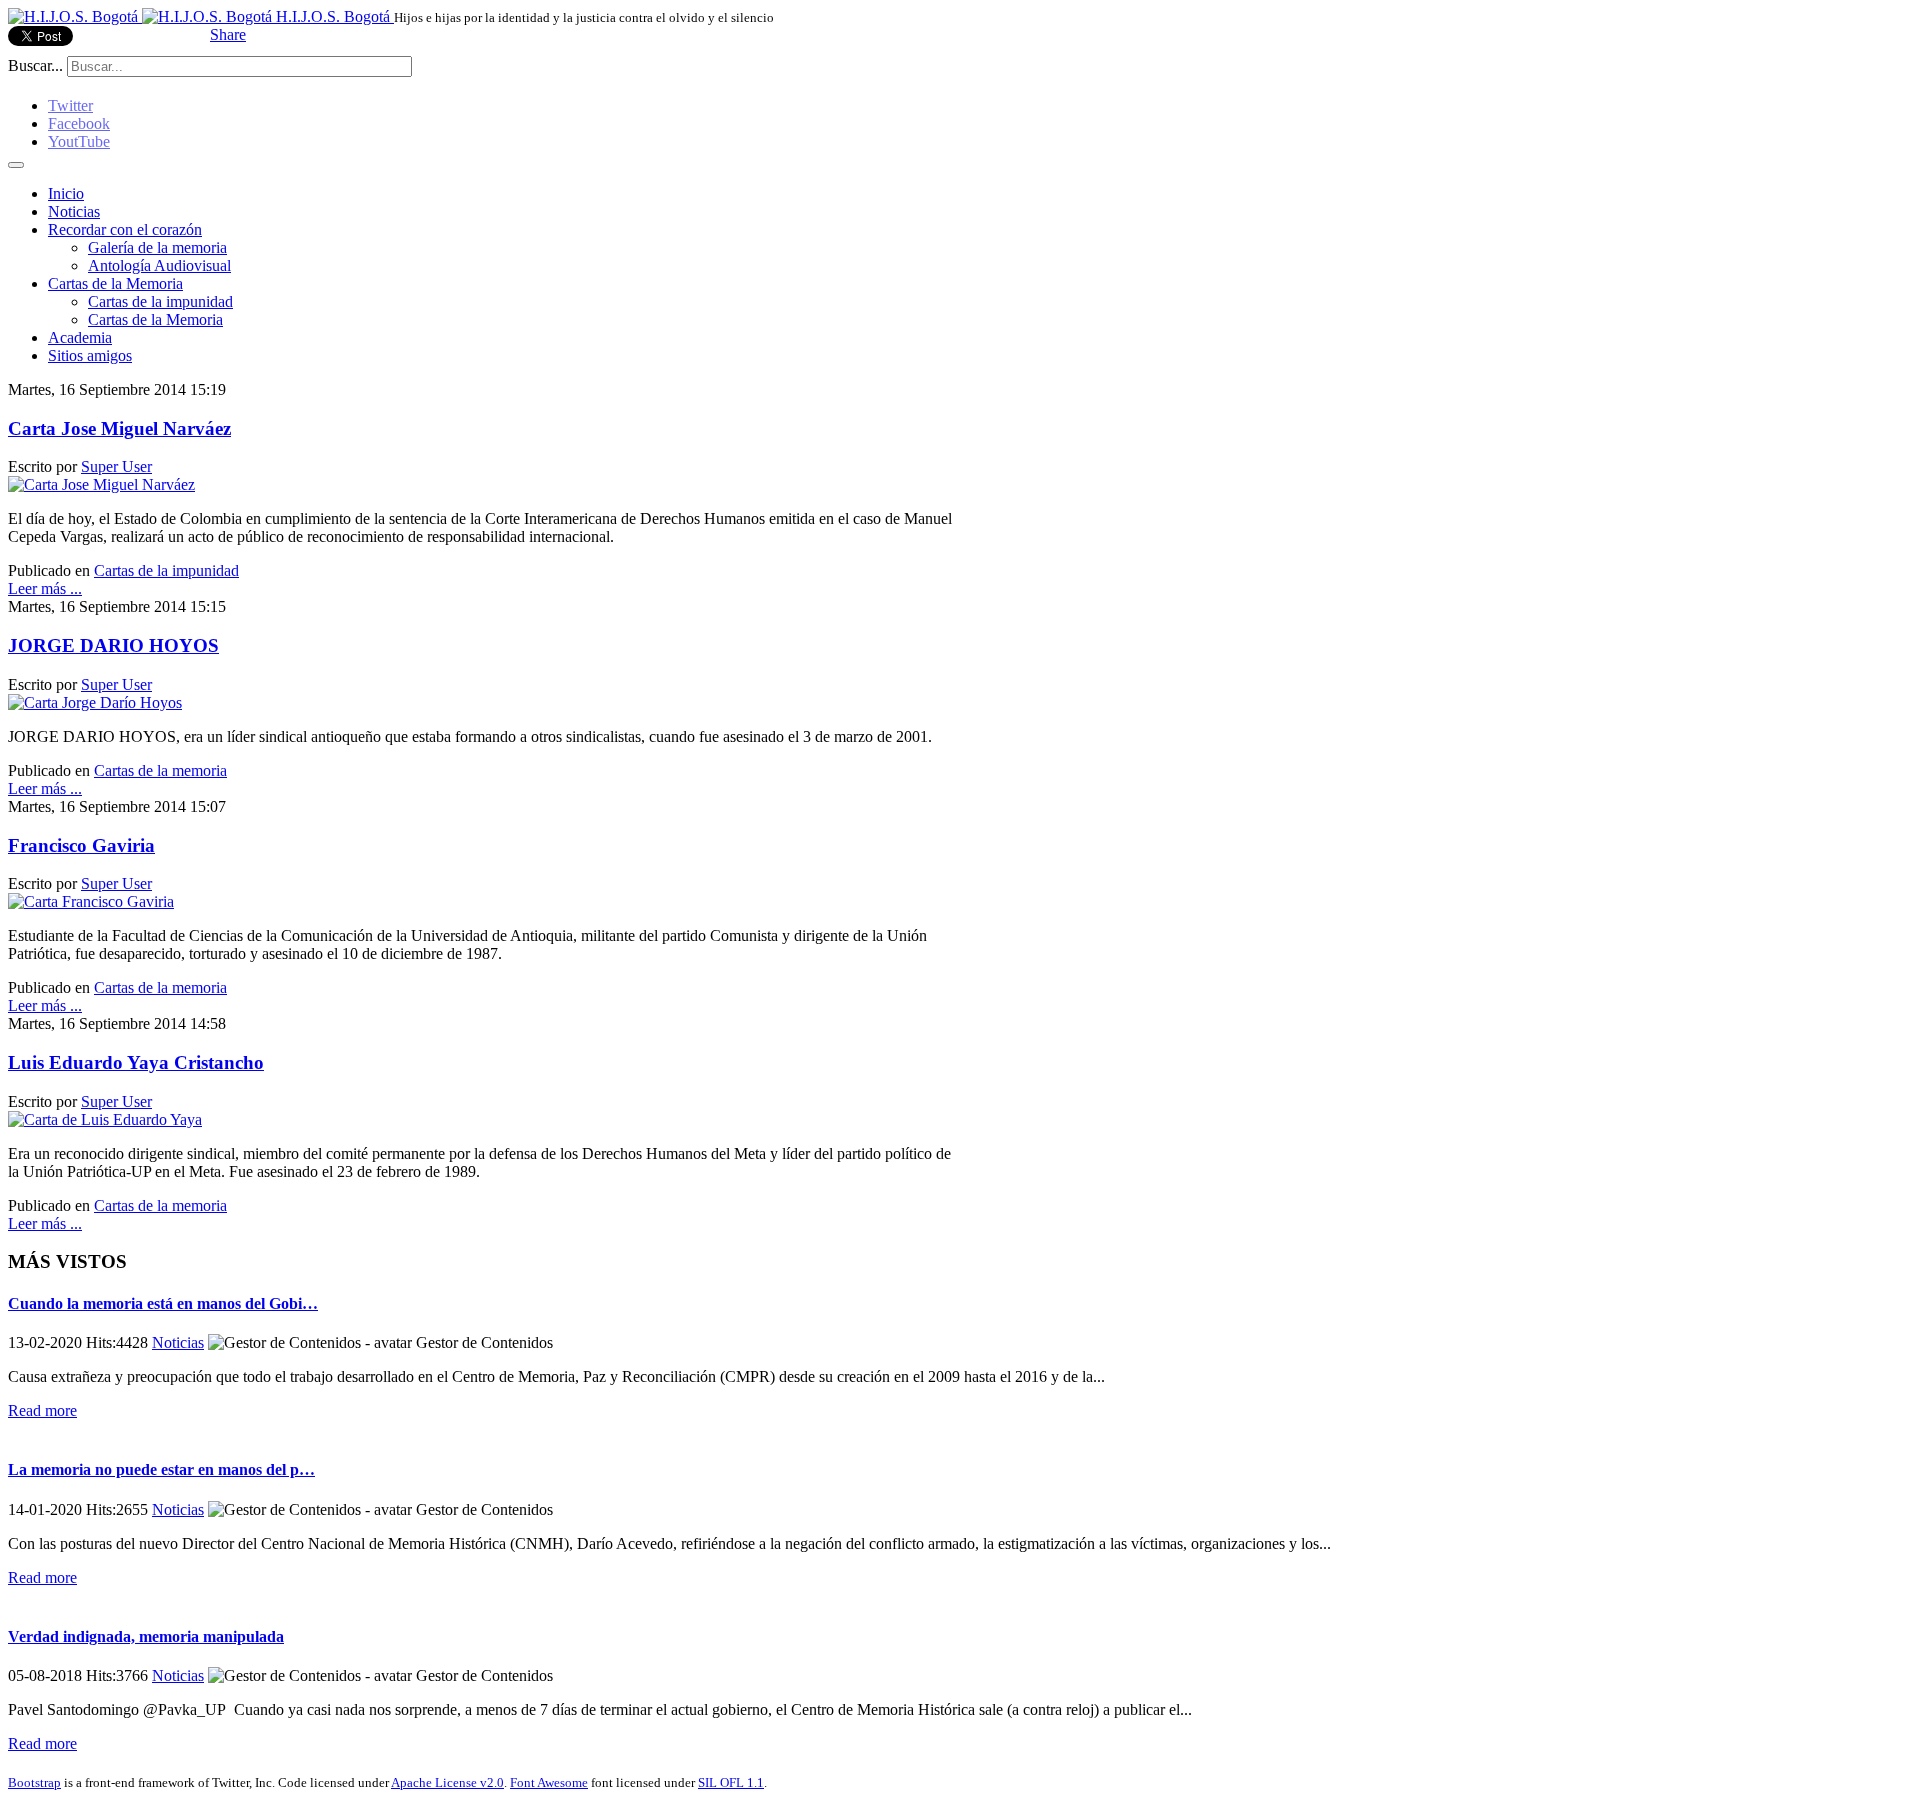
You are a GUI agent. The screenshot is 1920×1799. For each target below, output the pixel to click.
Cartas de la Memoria (115, 283)
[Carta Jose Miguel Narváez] (101, 484)
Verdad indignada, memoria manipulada (146, 1636)
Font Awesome (549, 1782)
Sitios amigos (90, 355)
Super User (116, 466)
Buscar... (35, 65)
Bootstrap (34, 1782)
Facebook (79, 123)
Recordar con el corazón (125, 229)
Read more (42, 1410)
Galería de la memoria (157, 247)
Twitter (70, 105)
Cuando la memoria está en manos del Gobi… (163, 1303)
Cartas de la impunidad (160, 301)
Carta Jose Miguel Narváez (119, 428)
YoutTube (79, 141)
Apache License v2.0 (447, 1782)
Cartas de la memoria (160, 770)
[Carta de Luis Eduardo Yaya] (105, 1119)
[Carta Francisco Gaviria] (91, 901)
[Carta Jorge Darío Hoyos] (95, 702)
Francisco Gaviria (81, 845)
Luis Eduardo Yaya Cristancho (136, 1062)
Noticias (74, 211)
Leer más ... (45, 588)
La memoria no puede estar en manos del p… (161, 1469)
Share (228, 34)
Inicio (66, 193)
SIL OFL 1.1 (731, 1782)
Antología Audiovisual (159, 265)
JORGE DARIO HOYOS (113, 645)
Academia (80, 337)
